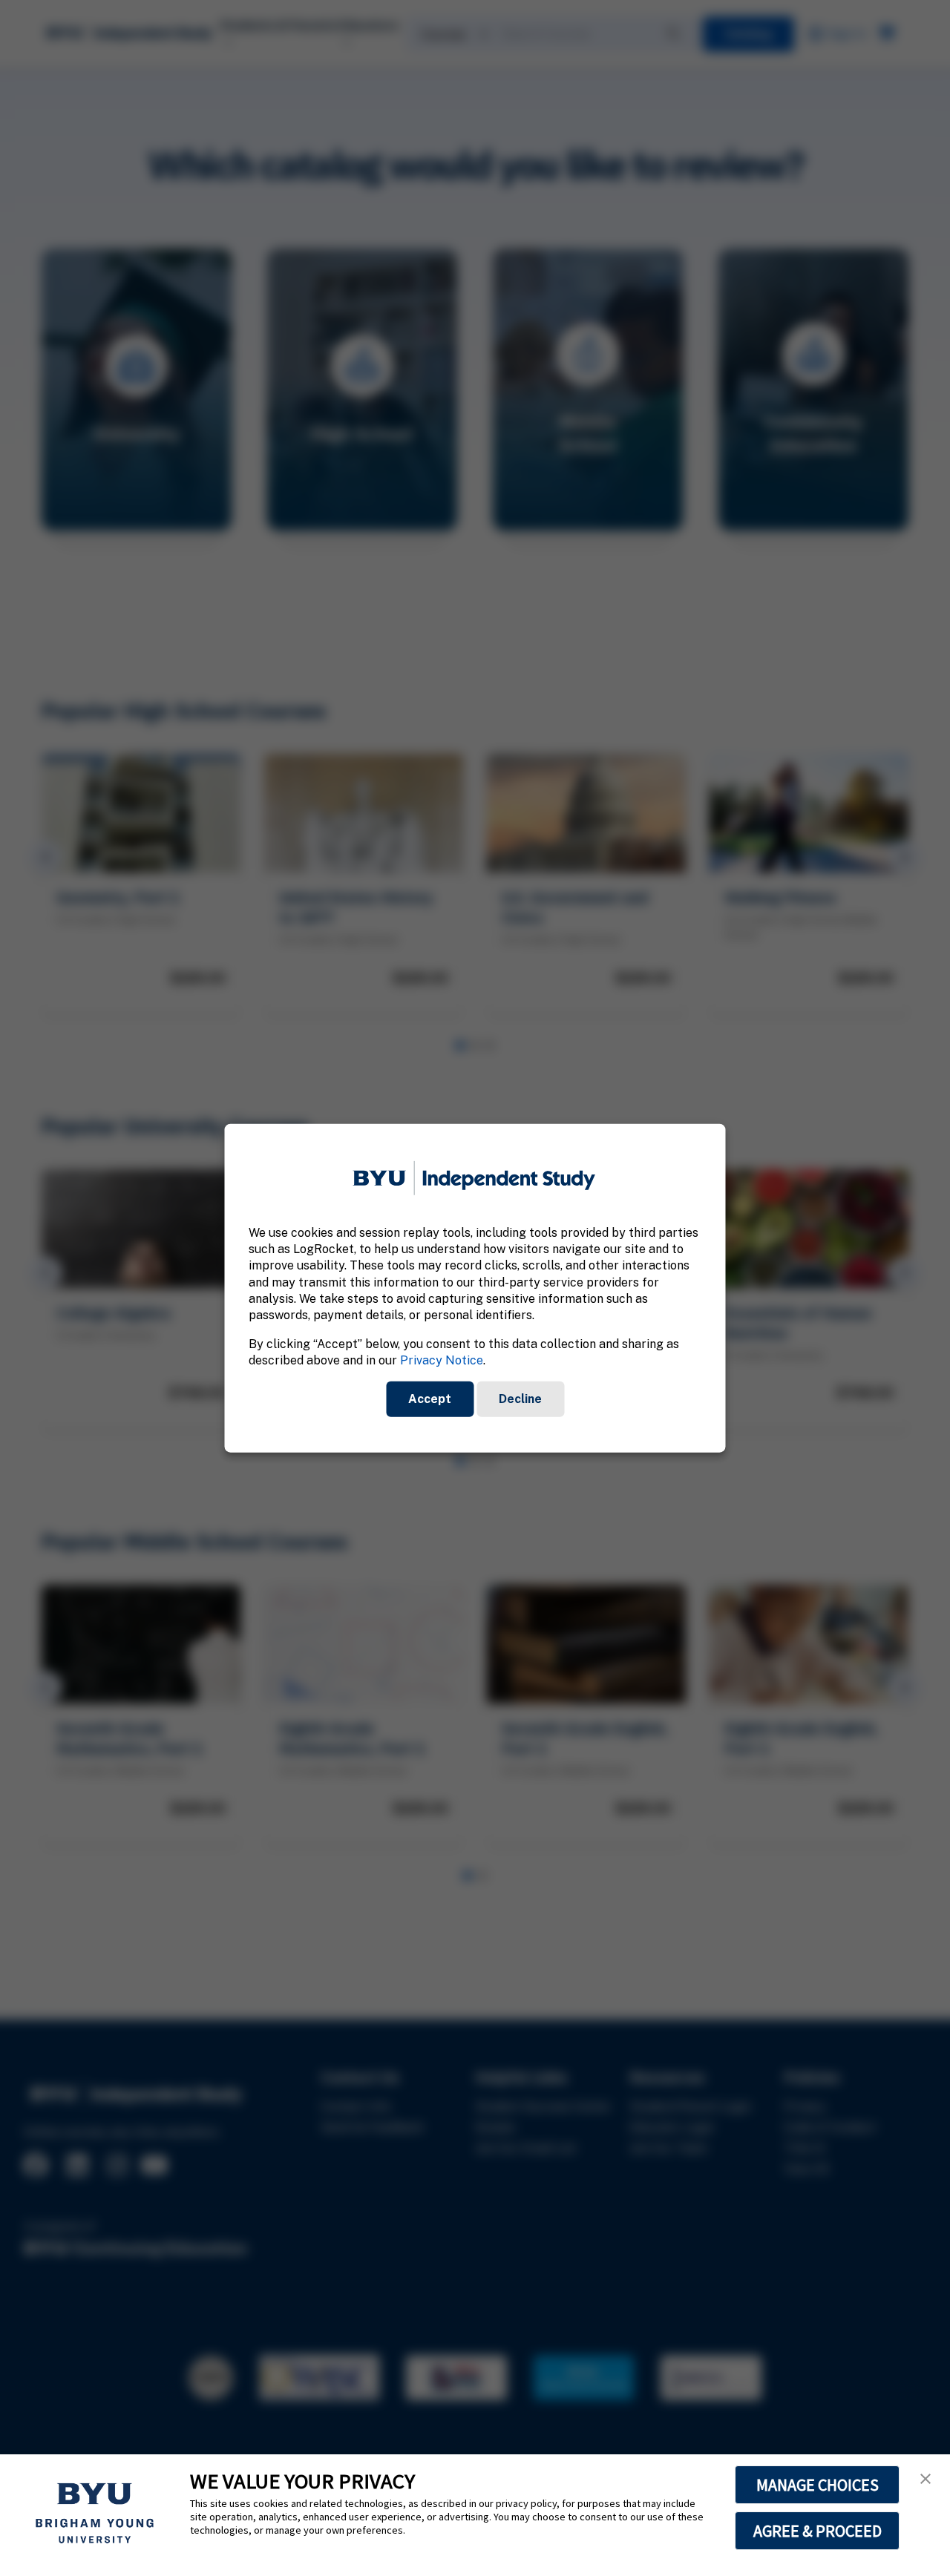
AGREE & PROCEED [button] (818, 2531)
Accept (430, 1398)
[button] (926, 2479)
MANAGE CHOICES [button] (818, 2485)
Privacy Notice (442, 1360)
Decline (520, 1398)
